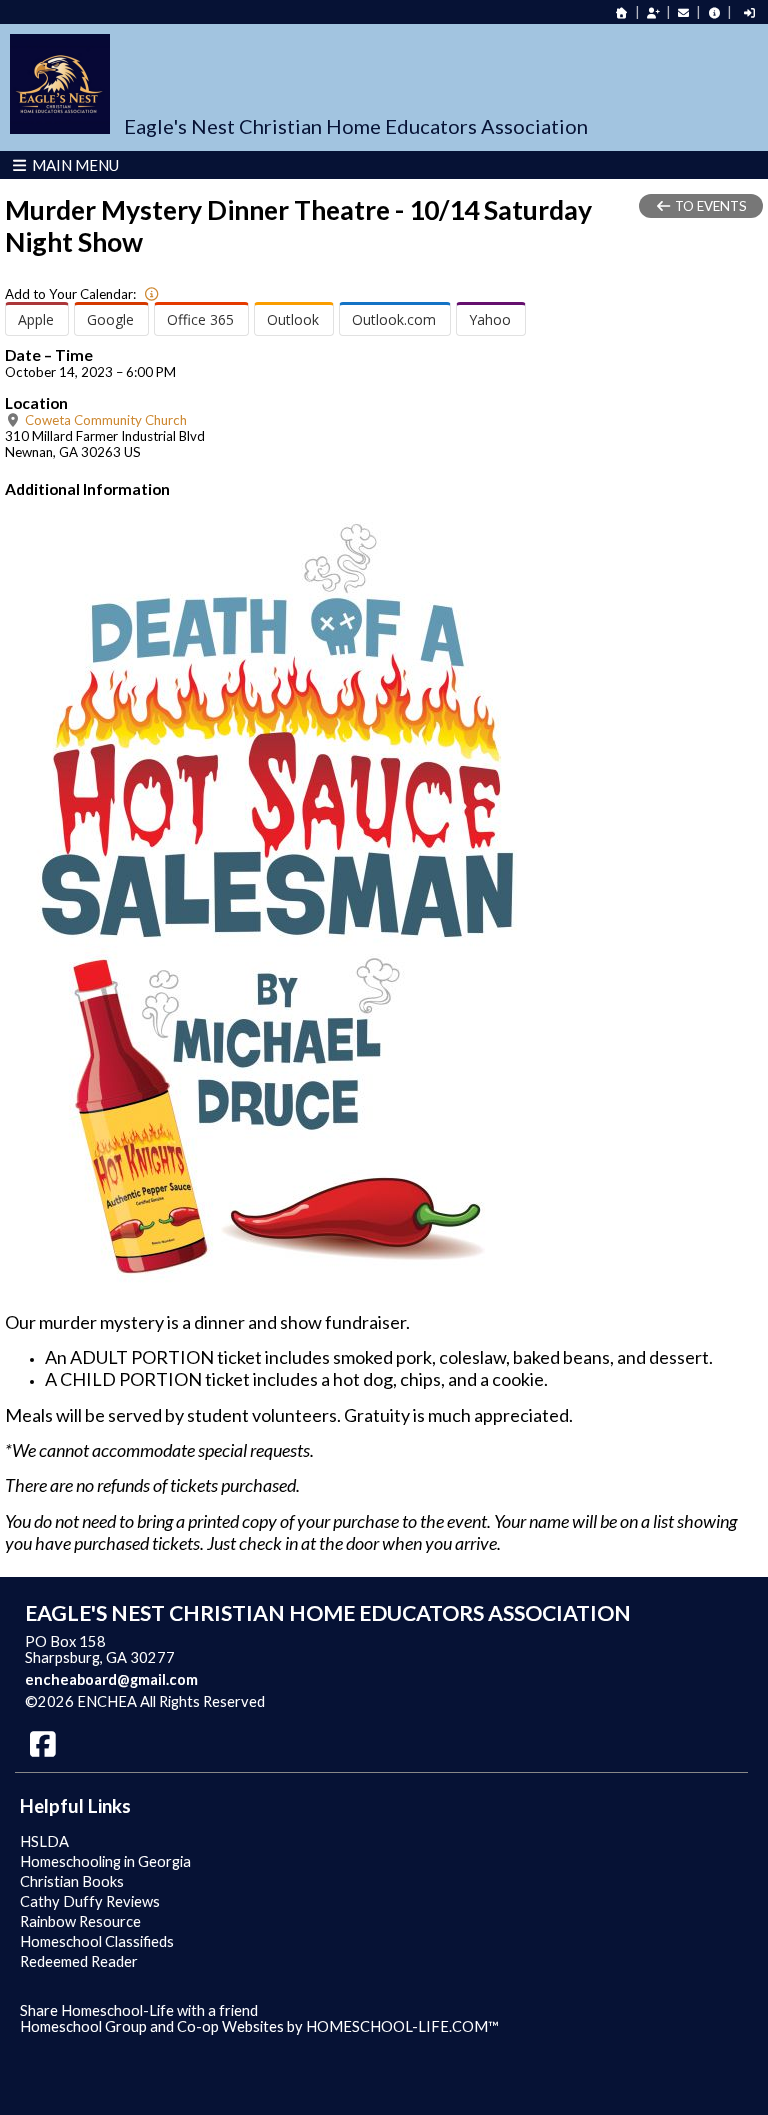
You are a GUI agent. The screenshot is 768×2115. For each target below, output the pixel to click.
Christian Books (72, 1881)
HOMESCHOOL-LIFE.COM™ (402, 2026)
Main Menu (74, 165)
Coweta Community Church (104, 420)
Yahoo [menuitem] (490, 319)
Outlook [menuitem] (293, 319)
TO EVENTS (709, 206)
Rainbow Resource (80, 1921)
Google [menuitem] (110, 319)
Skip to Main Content (352, 1701)
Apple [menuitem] (36, 319)
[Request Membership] (653, 12)
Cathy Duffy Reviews (90, 1901)
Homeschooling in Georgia (105, 1861)
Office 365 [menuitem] (200, 319)
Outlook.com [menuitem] (394, 319)
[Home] (622, 12)
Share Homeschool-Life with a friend (139, 2010)
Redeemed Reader (79, 1961)
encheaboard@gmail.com (111, 1679)
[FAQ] (714, 12)
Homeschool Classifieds (97, 1941)
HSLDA (44, 1841)
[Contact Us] (684, 12)
